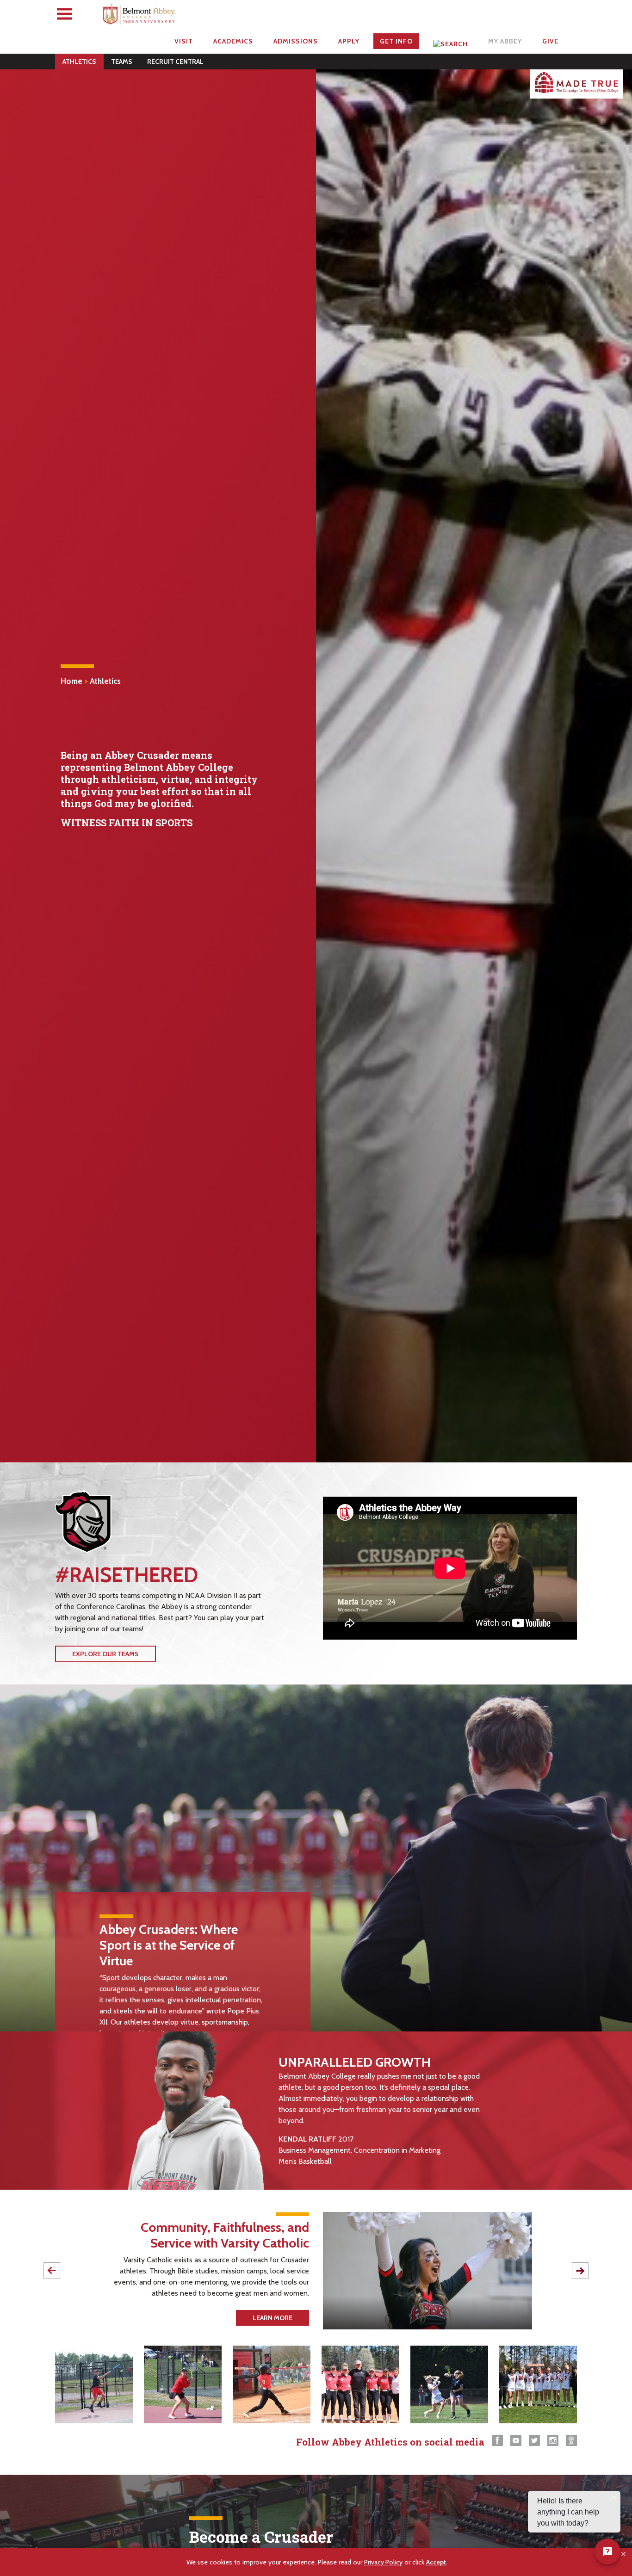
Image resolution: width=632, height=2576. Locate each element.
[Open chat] (607, 2551)
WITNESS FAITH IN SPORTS (127, 823)
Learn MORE (273, 2318)
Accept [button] (436, 2562)
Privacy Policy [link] (383, 2562)
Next (580, 2271)
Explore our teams (105, 1654)
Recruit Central (175, 62)
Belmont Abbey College (140, 16)
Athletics (79, 62)
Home (71, 681)
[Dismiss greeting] (614, 2497)
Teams (122, 62)
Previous (52, 2271)
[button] (624, 2554)
